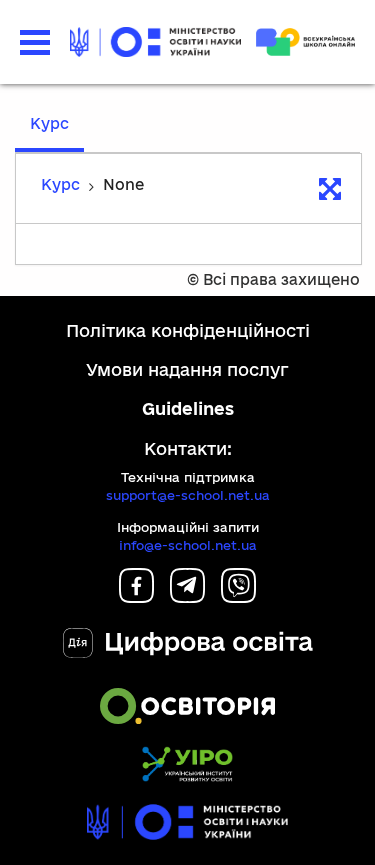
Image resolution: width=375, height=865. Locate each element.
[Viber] (238, 596)
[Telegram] (187, 596)
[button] (35, 42)
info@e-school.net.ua (188, 545)
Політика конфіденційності (188, 330)
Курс (49, 123)
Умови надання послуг (187, 369)
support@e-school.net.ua (188, 495)
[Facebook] (136, 596)
